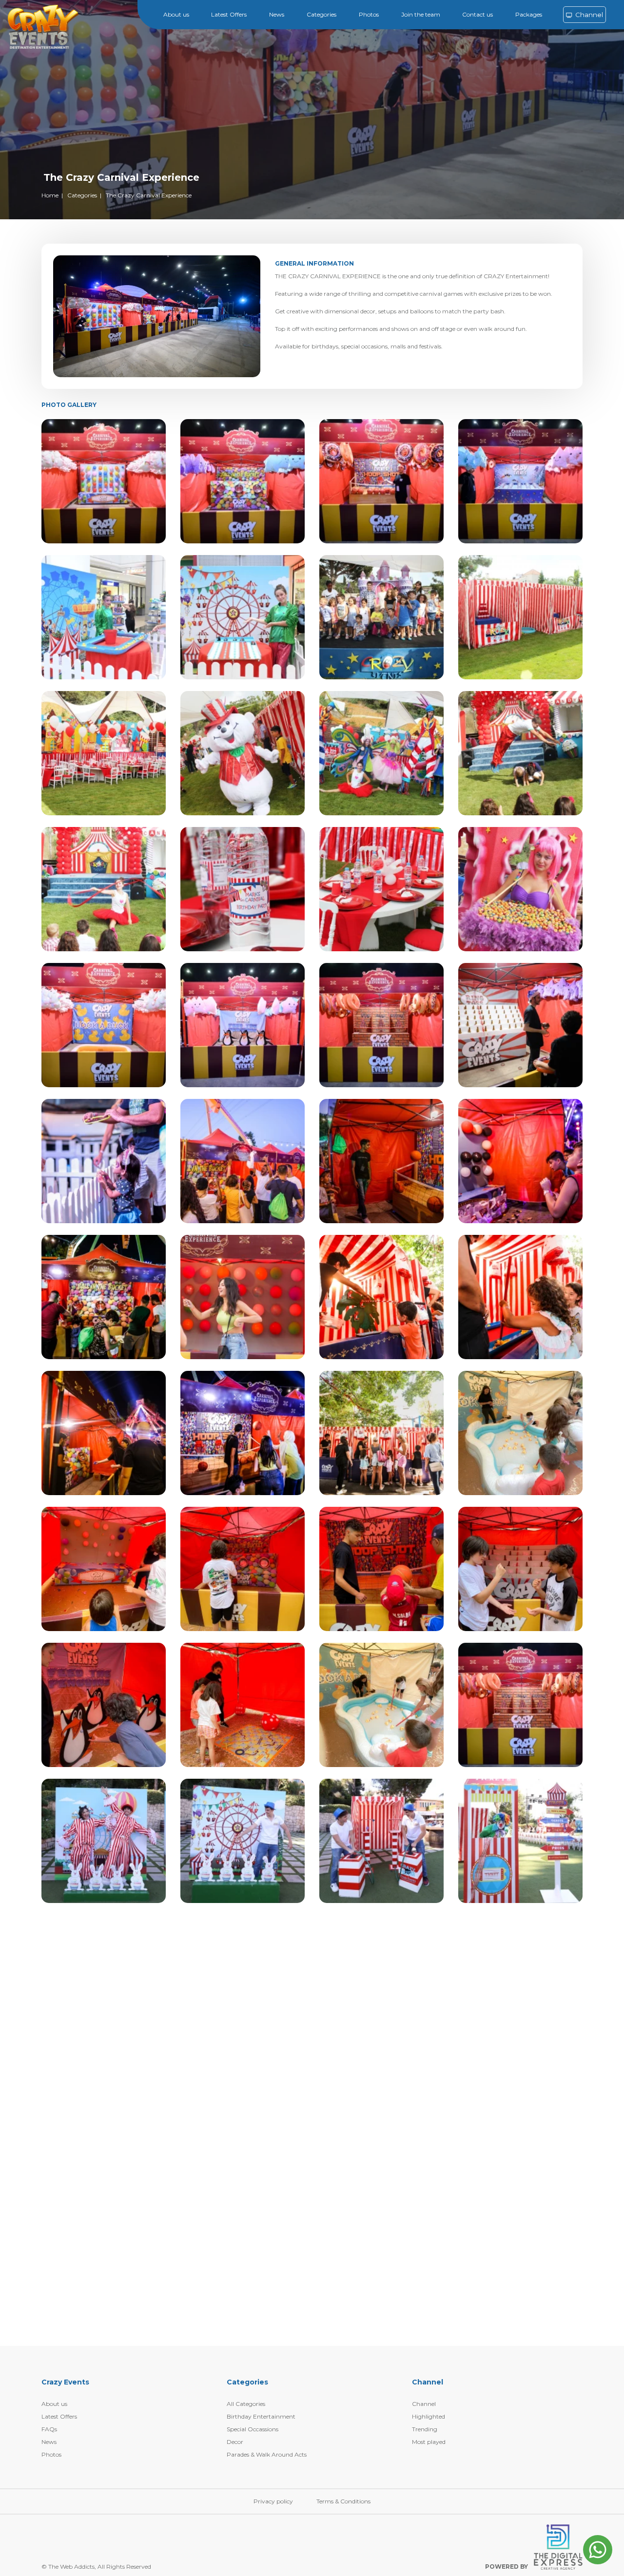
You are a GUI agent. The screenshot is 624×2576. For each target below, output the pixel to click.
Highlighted (429, 2416)
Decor (235, 2442)
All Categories (246, 2404)
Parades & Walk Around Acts (267, 2454)
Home (50, 195)
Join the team (421, 14)
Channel (588, 15)
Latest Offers (229, 14)
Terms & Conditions (343, 2501)
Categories (322, 14)
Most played (429, 2442)
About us (176, 14)
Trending (425, 2429)
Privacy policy (273, 2501)
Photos (369, 14)
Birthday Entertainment (261, 2416)
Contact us (478, 14)
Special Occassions (253, 2429)
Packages (529, 14)
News (277, 14)
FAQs (49, 2429)
